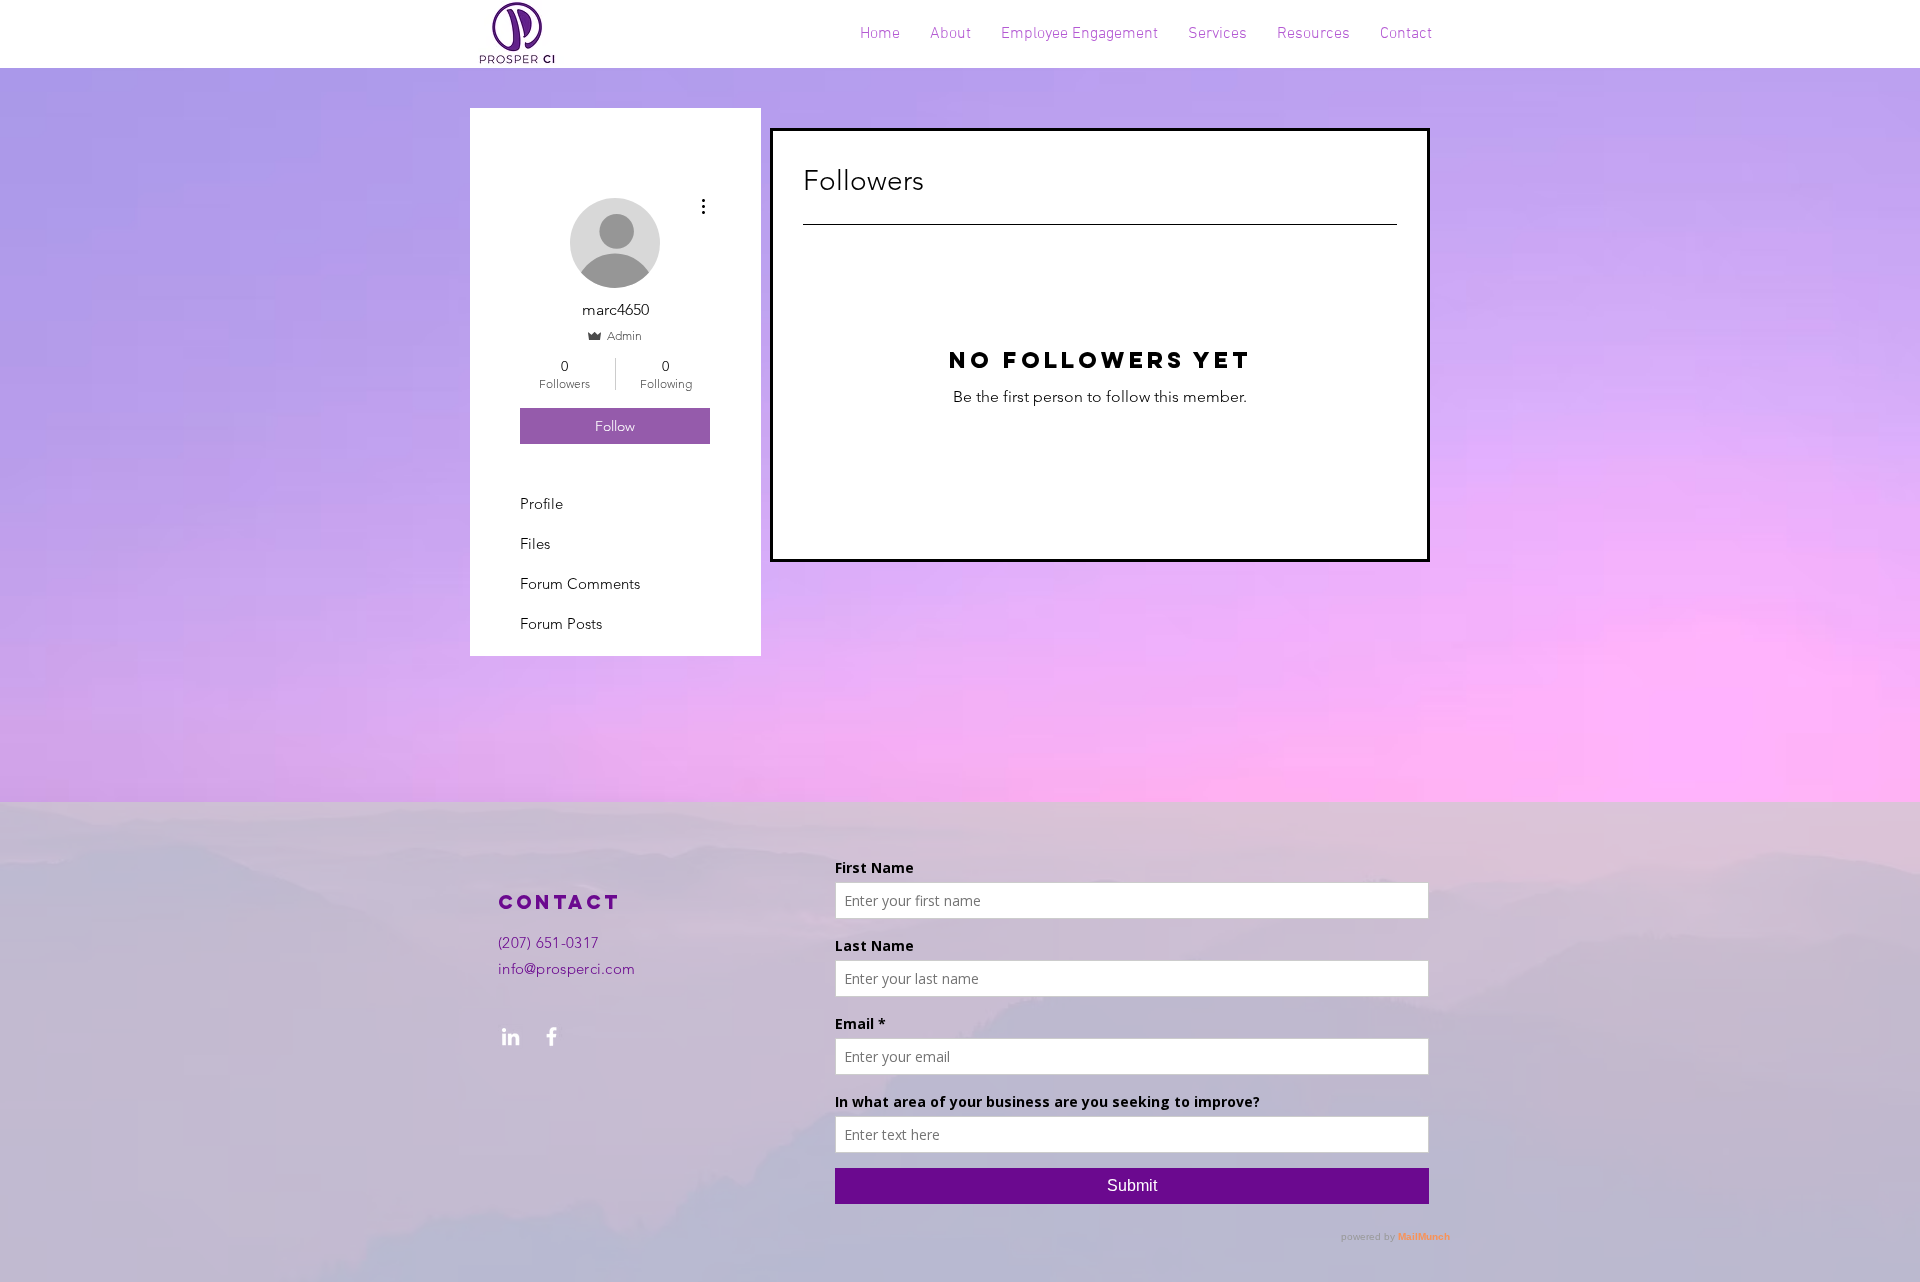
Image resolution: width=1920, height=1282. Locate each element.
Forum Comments (580, 583)
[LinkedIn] (510, 1036)
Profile (541, 503)
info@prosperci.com (566, 968)
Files (535, 543)
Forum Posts (561, 623)
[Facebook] (551, 1036)
